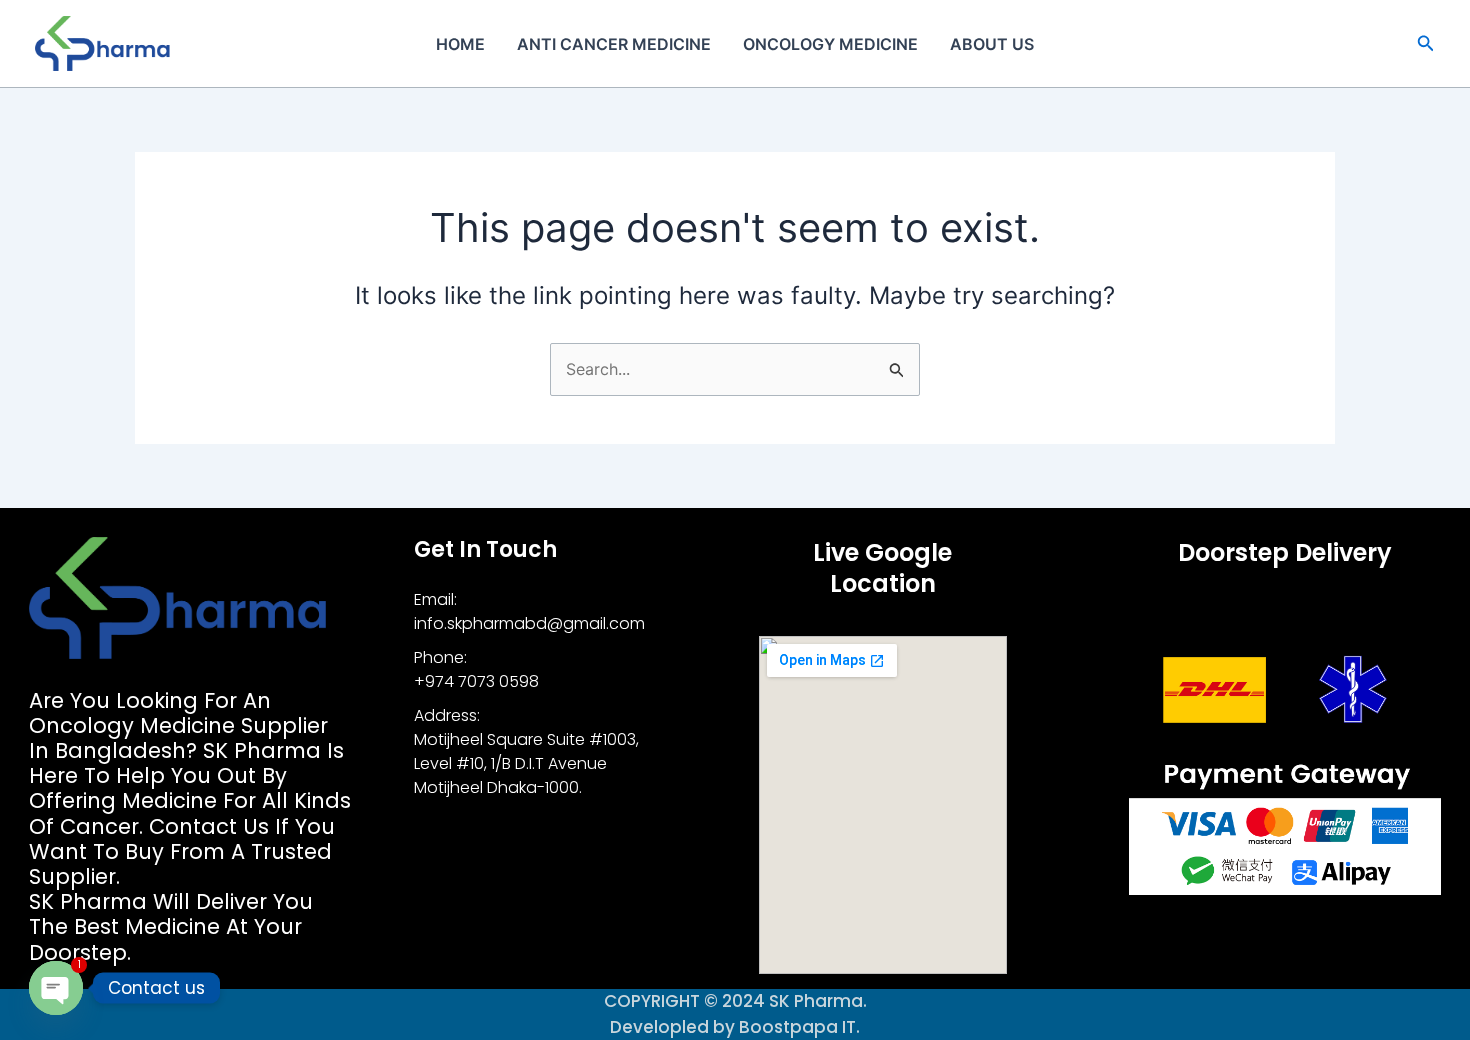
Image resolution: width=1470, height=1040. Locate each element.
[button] (1426, 43)
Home (460, 44)
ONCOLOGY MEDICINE (830, 44)
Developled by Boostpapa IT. (735, 1027)
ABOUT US (992, 44)
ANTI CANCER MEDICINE (614, 44)
